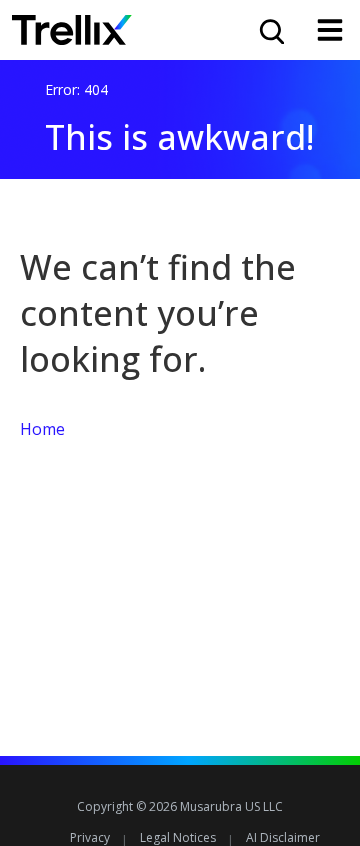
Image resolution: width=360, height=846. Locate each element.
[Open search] (270, 30)
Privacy (90, 837)
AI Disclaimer (283, 837)
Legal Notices (178, 837)
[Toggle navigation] (330, 30)
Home (42, 429)
